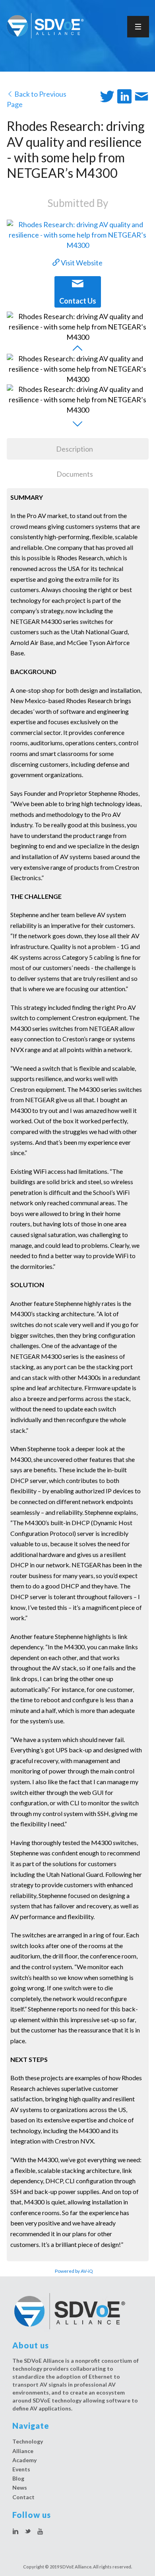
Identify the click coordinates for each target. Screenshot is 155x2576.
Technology (28, 2441)
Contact (23, 2497)
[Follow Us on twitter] (28, 2532)
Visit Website (81, 263)
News (20, 2487)
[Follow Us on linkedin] (15, 2532)
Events (21, 2469)
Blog (18, 2478)
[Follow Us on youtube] (40, 2532)
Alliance (23, 2451)
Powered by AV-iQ (74, 2271)
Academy (24, 2460)
